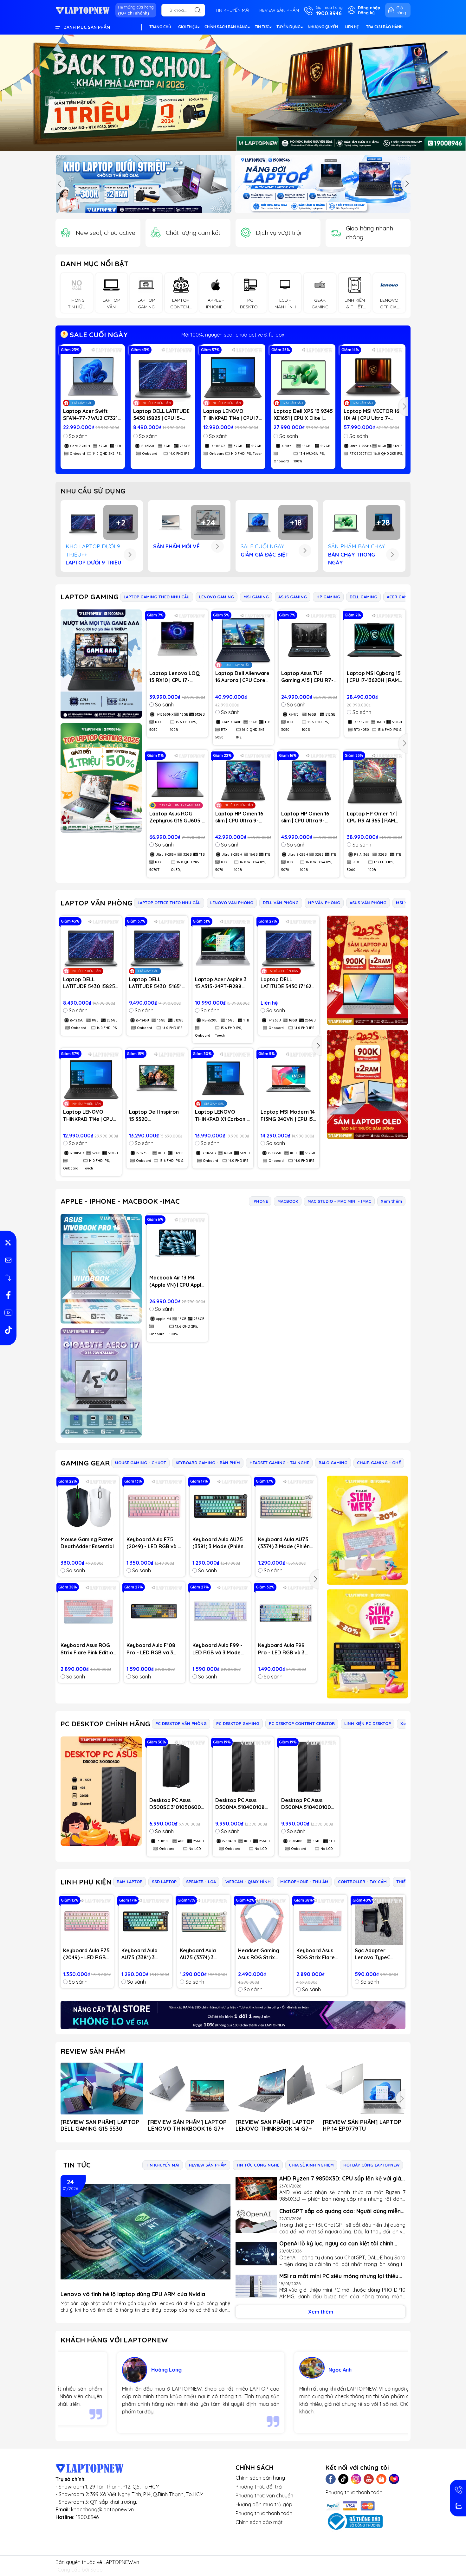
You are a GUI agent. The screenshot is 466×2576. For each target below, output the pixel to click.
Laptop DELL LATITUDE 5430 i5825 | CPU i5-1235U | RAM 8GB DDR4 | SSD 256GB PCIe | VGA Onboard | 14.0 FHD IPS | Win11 (162, 415)
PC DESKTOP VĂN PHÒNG (181, 1723)
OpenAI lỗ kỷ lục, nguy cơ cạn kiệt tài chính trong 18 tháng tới (336, 2243)
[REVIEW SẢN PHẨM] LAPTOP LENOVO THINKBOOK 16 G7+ (187, 2125)
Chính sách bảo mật (259, 2522)
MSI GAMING (256, 597)
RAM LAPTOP (129, 1882)
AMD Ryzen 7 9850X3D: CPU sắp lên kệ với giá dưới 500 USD (340, 2178)
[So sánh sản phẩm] (8, 1278)
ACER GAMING (401, 597)
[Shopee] (381, 2479)
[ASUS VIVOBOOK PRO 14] (101, 1269)
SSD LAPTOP (164, 1882)
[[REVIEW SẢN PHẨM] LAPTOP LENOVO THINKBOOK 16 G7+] (189, 2089)
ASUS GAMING (293, 597)
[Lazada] (394, 2479)
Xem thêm (391, 1201)
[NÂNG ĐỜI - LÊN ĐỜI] (143, 184)
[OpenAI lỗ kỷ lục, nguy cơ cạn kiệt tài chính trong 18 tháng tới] (256, 2254)
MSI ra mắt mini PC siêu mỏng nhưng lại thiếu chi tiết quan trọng (339, 2276)
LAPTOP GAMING (90, 597)
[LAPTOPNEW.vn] (83, 10)
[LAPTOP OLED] (367, 1084)
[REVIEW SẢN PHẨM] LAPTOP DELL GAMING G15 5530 (100, 2125)
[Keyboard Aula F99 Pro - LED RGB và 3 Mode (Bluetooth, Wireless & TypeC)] (286, 1612)
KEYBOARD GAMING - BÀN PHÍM (208, 1463)
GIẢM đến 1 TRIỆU (233, 335)
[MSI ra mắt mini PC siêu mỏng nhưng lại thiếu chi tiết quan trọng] (256, 2286)
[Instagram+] (356, 2479)
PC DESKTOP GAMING (238, 1723)
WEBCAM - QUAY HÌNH (248, 1882)
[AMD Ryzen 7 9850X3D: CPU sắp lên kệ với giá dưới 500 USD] (256, 2189)
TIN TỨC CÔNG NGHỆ (258, 2165)
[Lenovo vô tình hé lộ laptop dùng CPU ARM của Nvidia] (146, 2232)
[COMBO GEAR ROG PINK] (367, 1530)
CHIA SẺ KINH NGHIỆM (311, 2165)
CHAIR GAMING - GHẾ (379, 1463)
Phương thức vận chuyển (264, 2495)
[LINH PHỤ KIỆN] (233, 2015)
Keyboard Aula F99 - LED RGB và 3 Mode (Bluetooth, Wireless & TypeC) (218, 1649)
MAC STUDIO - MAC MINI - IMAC (339, 1201)
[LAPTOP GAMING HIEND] (101, 664)
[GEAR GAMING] (367, 1644)
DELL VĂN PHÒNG (281, 903)
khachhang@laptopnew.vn (102, 2509)
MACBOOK (288, 1201)
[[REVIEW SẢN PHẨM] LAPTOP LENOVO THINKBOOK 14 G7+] (277, 2089)
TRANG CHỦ (160, 27)
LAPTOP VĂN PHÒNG (97, 903)
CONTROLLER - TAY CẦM (362, 1882)
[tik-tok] (8, 1330)
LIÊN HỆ (352, 27)
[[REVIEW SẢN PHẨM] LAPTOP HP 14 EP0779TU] (364, 2089)
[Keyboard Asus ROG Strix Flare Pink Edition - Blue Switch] (89, 1612)
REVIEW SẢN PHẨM (279, 10)
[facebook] (8, 1295)
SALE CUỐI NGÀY (98, 335)
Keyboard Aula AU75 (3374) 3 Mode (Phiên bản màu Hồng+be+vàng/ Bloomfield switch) (284, 1543)
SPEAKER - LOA (201, 1882)
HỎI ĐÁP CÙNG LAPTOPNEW (371, 2165)
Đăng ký (366, 13)
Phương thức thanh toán (264, 2513)
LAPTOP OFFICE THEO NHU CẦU (169, 903)
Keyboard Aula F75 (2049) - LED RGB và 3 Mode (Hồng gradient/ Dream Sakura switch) (154, 1543)
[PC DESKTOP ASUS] (101, 1791)
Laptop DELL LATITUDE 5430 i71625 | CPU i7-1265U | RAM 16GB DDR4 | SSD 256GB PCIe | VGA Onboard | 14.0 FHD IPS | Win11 (288, 983)
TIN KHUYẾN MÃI (232, 10)
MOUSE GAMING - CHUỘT (140, 1463)
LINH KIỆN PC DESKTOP (368, 1723)
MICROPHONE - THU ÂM (304, 1882)
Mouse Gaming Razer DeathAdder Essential (87, 1543)
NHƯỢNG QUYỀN (323, 27)
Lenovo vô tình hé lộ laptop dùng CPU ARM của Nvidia (133, 2294)
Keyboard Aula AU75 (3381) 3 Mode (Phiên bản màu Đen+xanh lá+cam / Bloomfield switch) (218, 1543)
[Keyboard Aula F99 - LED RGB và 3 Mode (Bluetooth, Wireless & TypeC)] (220, 1612)
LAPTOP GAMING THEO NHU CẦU (157, 597)
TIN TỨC (262, 27)
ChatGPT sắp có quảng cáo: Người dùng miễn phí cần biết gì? (340, 2211)
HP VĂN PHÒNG (324, 903)
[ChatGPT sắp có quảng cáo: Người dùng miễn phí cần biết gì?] (256, 2222)
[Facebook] (331, 2479)
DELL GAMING (363, 597)
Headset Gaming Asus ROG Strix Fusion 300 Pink (259, 1954)
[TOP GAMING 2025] (101, 778)
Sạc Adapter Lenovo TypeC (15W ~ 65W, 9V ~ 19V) (376, 1954)
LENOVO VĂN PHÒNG (232, 903)
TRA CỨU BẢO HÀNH (384, 27)
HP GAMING (328, 597)
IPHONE (260, 1201)
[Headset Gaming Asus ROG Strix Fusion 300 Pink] (262, 1921)
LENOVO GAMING (217, 597)
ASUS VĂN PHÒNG (368, 903)
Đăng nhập (369, 8)
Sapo (97, 2570)
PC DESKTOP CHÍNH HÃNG (105, 1724)
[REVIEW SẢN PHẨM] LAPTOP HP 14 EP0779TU (362, 2125)
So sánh (78, 436)
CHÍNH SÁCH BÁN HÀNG (226, 27)
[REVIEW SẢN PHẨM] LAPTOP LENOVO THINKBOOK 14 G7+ (275, 2125)
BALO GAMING (333, 1463)
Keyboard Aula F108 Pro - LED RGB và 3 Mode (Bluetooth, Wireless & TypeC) (151, 1649)
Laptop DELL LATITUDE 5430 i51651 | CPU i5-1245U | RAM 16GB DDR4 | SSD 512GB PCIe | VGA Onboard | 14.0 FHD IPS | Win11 (157, 983)
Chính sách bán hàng (260, 2478)
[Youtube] (369, 2479)
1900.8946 (87, 2517)
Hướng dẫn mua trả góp (264, 2504)
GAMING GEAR (85, 1463)
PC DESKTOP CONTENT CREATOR (302, 1723)
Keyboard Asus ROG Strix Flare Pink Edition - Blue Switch (88, 1649)
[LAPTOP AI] (367, 970)
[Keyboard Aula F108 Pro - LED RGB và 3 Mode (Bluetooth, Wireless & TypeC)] (155, 1612)
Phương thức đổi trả (259, 2487)
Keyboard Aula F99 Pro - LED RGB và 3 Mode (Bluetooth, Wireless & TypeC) (281, 1649)
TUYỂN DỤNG (288, 27)
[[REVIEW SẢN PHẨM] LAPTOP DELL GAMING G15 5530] (102, 2089)
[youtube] (8, 1312)
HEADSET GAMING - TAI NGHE (279, 1463)
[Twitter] (343, 2479)
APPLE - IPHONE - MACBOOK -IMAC (120, 1201)
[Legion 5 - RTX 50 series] (323, 184)
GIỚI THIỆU (188, 27)
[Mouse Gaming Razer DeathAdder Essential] (89, 1506)
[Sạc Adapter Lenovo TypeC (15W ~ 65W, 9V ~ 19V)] (379, 1921)
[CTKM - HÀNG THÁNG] (233, 93)
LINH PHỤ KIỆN (86, 1882)
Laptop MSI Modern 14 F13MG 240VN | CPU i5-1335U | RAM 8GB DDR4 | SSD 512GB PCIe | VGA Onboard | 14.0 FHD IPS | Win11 (288, 1116)
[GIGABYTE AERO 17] (101, 1383)
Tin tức (77, 2165)
